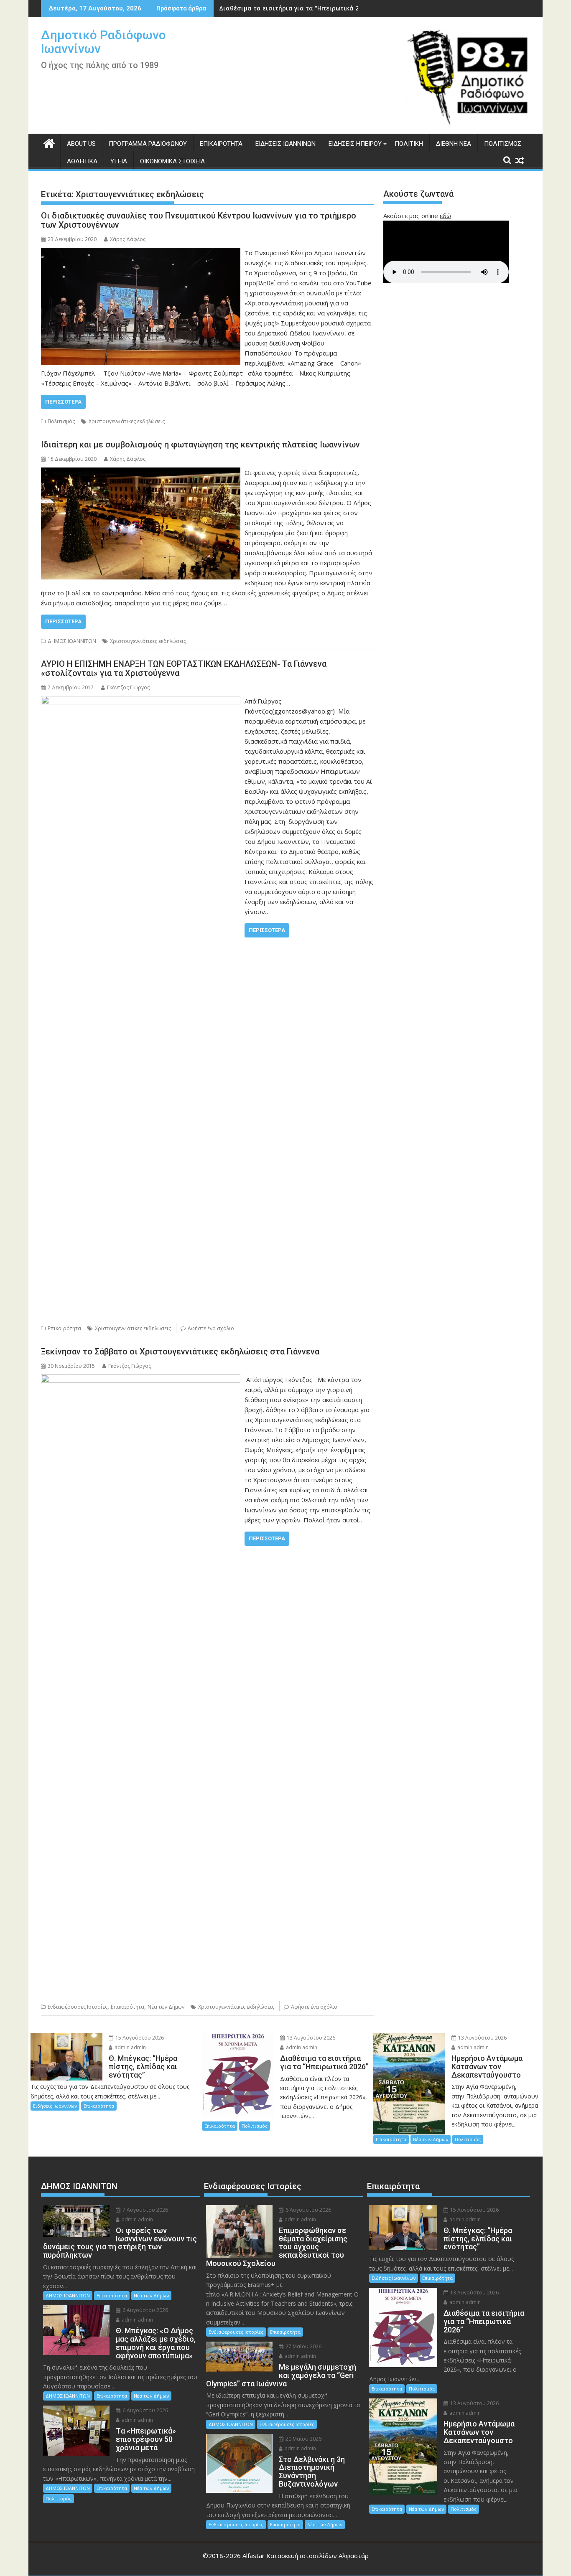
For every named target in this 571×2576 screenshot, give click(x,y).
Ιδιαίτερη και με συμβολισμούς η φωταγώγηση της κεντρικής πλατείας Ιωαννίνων (200, 445)
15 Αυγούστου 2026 (139, 2038)
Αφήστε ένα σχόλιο (211, 1328)
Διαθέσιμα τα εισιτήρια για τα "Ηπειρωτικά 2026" (295, 8)
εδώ (445, 216)
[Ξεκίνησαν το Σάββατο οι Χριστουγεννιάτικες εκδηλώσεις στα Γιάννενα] (141, 1379)
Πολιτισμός (503, 144)
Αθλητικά (82, 161)
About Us (81, 144)
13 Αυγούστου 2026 (310, 2038)
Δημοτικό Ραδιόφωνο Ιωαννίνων (103, 42)
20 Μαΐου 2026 (303, 2439)
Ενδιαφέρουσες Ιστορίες (78, 2007)
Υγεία (119, 161)
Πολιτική (409, 144)
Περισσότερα (63, 402)
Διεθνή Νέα (454, 144)
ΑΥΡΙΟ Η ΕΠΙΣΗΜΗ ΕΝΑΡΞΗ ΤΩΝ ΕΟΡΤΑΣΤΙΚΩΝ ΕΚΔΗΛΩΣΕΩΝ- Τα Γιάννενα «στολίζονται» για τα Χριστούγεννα (184, 668)
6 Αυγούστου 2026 (145, 2310)
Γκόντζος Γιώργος (128, 687)
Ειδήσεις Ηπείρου (355, 144)
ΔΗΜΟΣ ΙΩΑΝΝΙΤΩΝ (72, 641)
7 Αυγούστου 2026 (145, 2210)
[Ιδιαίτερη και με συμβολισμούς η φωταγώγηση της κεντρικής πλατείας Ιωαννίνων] (141, 473)
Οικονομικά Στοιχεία (172, 161)
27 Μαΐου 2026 (303, 2346)
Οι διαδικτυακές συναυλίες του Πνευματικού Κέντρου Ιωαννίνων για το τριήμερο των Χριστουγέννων (199, 220)
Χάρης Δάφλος (128, 239)
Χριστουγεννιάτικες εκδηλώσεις (127, 421)
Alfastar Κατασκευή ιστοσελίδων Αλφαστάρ (306, 2556)
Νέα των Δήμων (166, 2007)
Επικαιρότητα (221, 144)
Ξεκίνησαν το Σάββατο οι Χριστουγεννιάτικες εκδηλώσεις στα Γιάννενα (180, 1352)
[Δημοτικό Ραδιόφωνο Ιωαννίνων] (49, 142)
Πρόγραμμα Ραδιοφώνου (148, 144)
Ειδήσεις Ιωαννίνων (285, 144)
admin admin (130, 2047)
